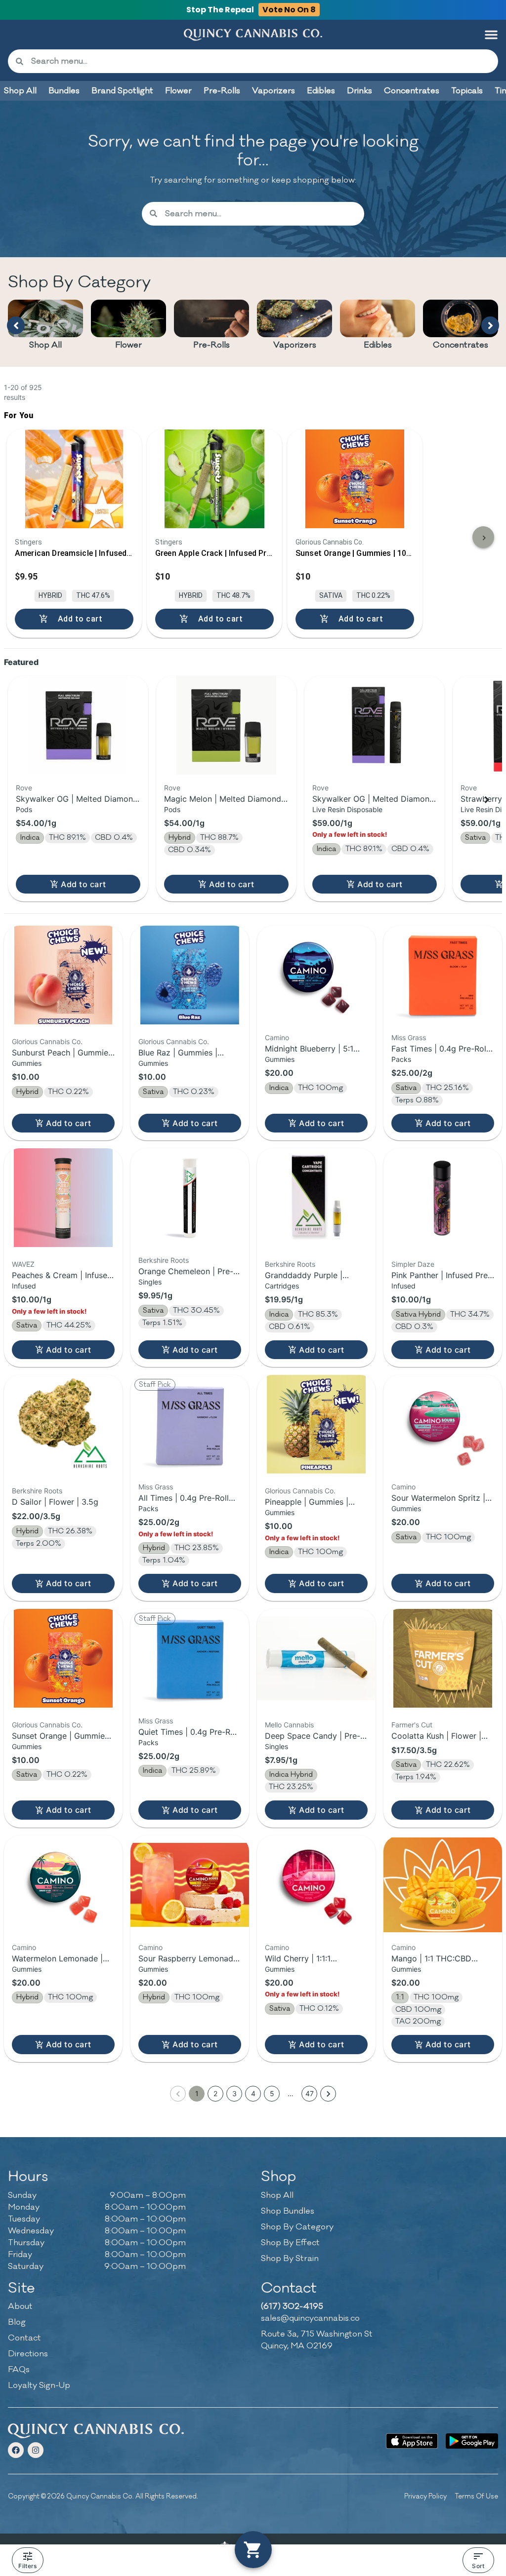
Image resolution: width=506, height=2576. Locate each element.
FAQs (19, 2370)
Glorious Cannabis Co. (47, 1041)
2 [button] (215, 2093)
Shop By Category (297, 2227)
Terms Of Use (476, 2496)
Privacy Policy (425, 2496)
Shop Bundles (288, 2211)
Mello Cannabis (289, 1725)
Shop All (45, 345)
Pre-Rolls (211, 345)
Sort (478, 2566)
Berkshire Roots (164, 1260)
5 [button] (272, 2093)
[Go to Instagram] (36, 2450)
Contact (24, 2338)
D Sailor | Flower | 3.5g (55, 1502)
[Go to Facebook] (16, 2450)
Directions (28, 2354)
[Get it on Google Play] (472, 2441)
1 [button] (197, 2093)
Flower (128, 345)
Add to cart (83, 884)
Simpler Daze (413, 1264)
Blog (17, 2322)
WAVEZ (23, 1264)
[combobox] (261, 61)
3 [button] (234, 2093)
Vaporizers (295, 345)
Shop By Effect (290, 2243)
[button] (491, 35)
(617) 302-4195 (292, 2306)
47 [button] (310, 2093)
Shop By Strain (290, 2259)
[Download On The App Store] (412, 2441)
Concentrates (461, 345)
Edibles (378, 345)
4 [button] (253, 2093)
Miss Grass (409, 1037)
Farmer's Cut (412, 1725)
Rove (24, 788)
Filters (27, 2566)
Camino (277, 1037)
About (20, 2306)
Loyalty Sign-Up (39, 2385)
